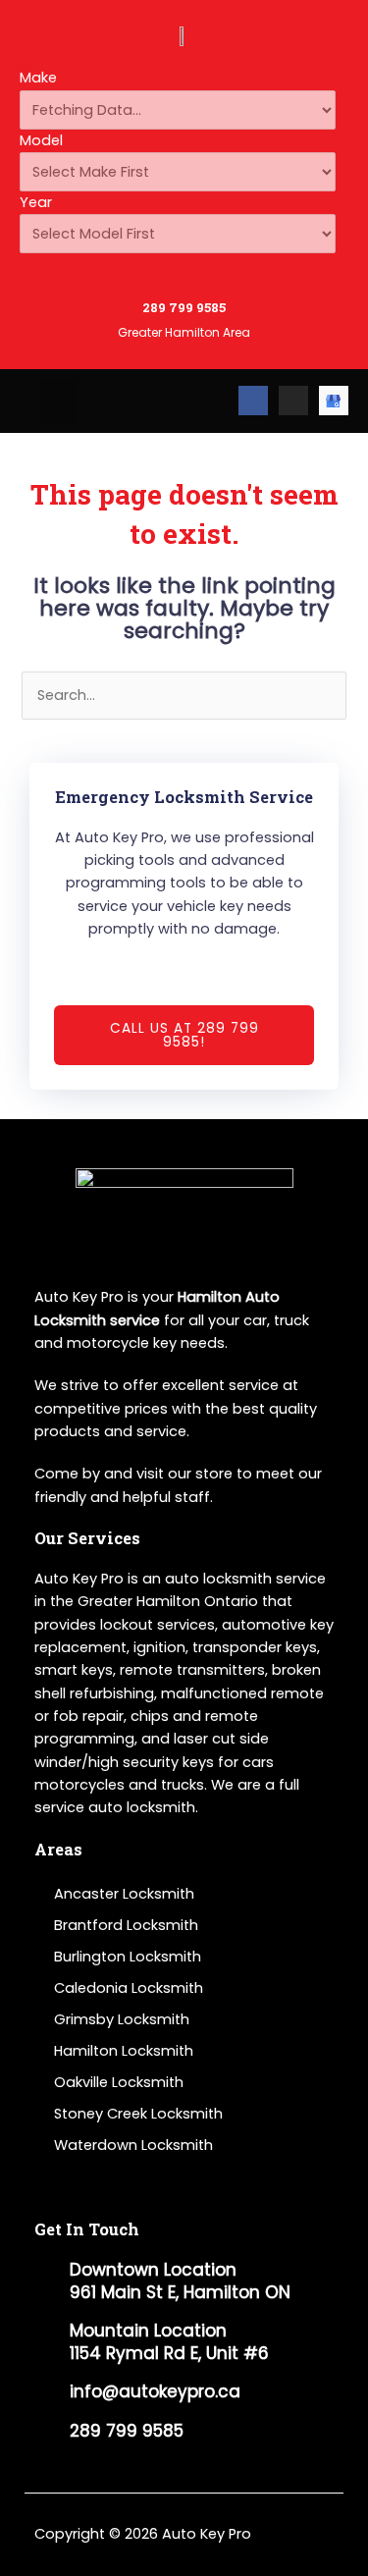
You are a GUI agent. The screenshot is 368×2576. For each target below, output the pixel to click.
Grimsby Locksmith (122, 2019)
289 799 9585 (184, 307)
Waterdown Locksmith (133, 2145)
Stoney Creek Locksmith (138, 2114)
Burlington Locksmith (128, 1957)
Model (41, 140)
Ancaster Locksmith (124, 1894)
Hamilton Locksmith (124, 2051)
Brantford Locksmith (126, 1925)
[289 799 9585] (184, 276)
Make (38, 78)
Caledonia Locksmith (129, 1988)
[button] (58, 401)
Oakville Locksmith (119, 2082)
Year (36, 202)
